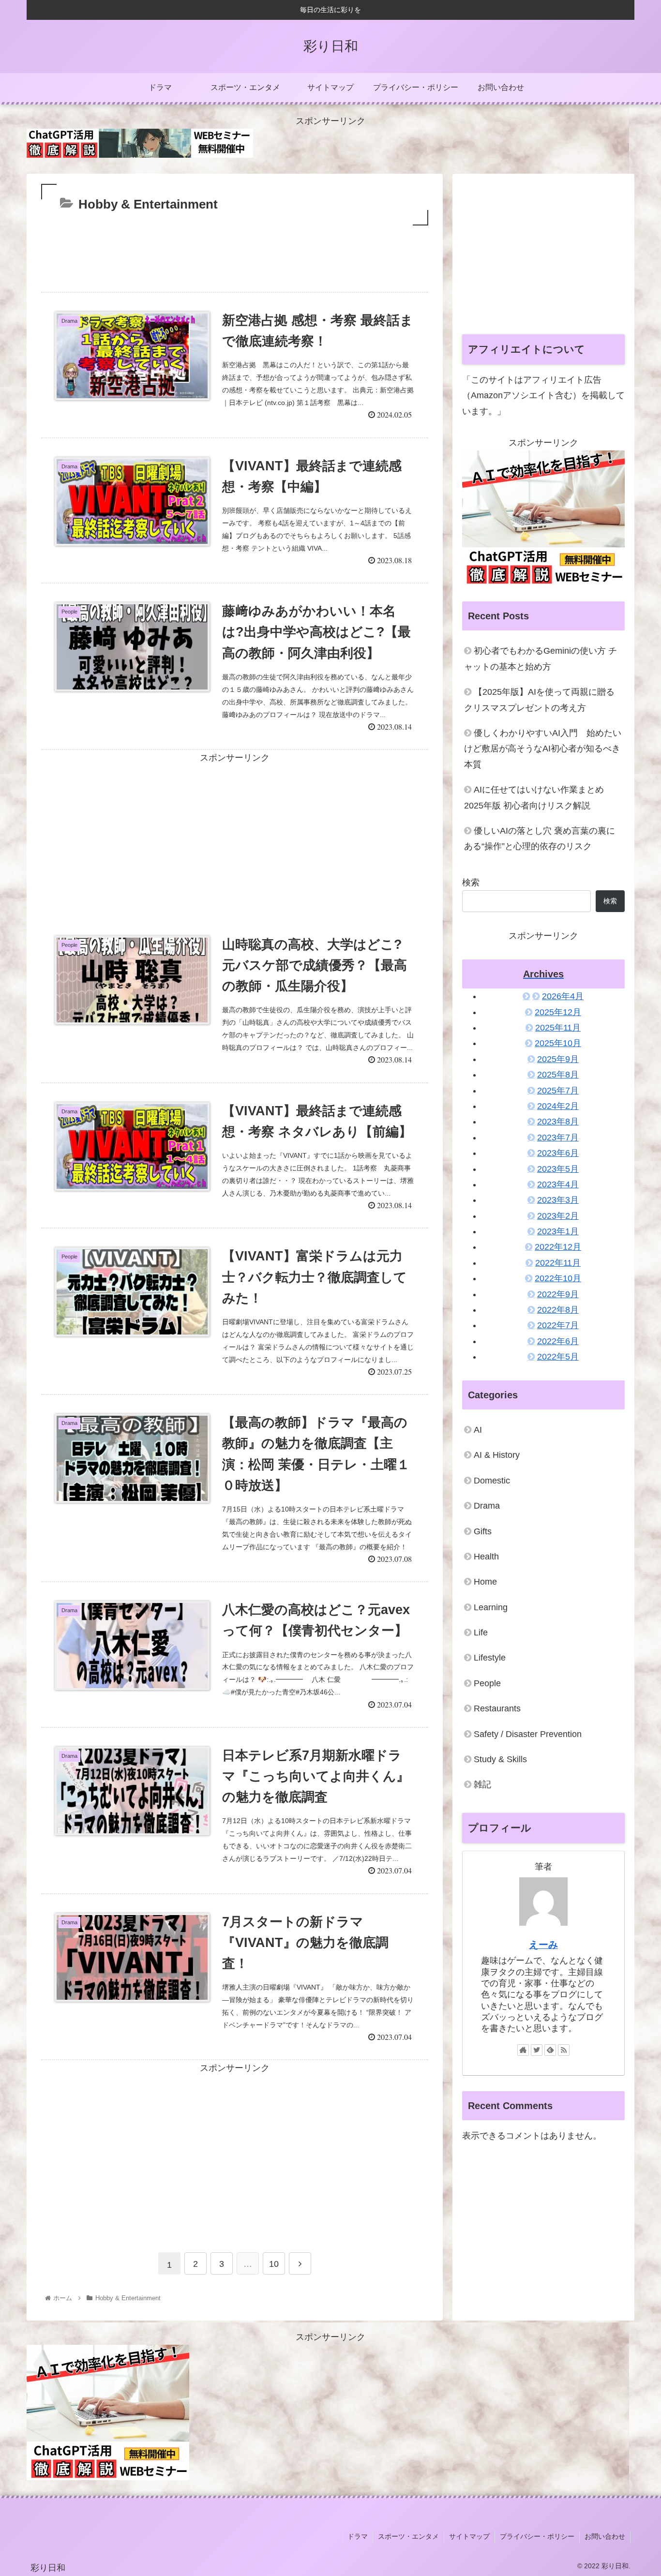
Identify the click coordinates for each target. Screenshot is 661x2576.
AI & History (497, 1455)
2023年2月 (558, 1215)
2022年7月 (558, 1325)
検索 (471, 883)
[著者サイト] (523, 2050)
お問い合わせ (605, 2536)
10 (274, 2264)
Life (481, 1632)
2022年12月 (558, 1247)
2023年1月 (558, 1231)
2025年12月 (558, 1012)
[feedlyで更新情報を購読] (550, 2050)
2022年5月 (558, 1357)
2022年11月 (558, 1262)
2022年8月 (558, 1309)
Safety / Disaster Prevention (528, 1734)
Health (486, 1556)
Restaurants (497, 1708)
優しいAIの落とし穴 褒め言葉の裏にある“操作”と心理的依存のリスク (540, 839)
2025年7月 (558, 1090)
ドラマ (358, 2536)
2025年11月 (558, 1027)
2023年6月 (558, 1153)
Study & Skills (500, 1759)
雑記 (482, 1784)
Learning (491, 1607)
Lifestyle (490, 1658)
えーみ (543, 1944)
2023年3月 (558, 1200)
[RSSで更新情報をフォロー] (564, 2050)
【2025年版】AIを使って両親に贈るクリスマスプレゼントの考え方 (539, 700)
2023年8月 (558, 1122)
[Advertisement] (235, 255)
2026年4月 (563, 996)
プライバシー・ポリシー (537, 2536)
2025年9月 (558, 1059)
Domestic (492, 1480)
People (487, 1683)
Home (485, 1582)
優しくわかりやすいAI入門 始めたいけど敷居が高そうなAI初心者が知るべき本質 (543, 749)
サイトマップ (469, 2536)
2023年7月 (558, 1137)
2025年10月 (558, 1043)
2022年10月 (558, 1278)
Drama (487, 1506)
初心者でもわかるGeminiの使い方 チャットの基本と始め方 (541, 659)
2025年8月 (558, 1075)
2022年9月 (558, 1294)
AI (478, 1429)
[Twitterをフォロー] (537, 2050)
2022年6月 (558, 1341)
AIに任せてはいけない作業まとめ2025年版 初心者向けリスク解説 (534, 797)
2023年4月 (558, 1184)
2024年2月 (558, 1106)
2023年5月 (558, 1168)
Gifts (483, 1531)
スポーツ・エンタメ (408, 2536)
